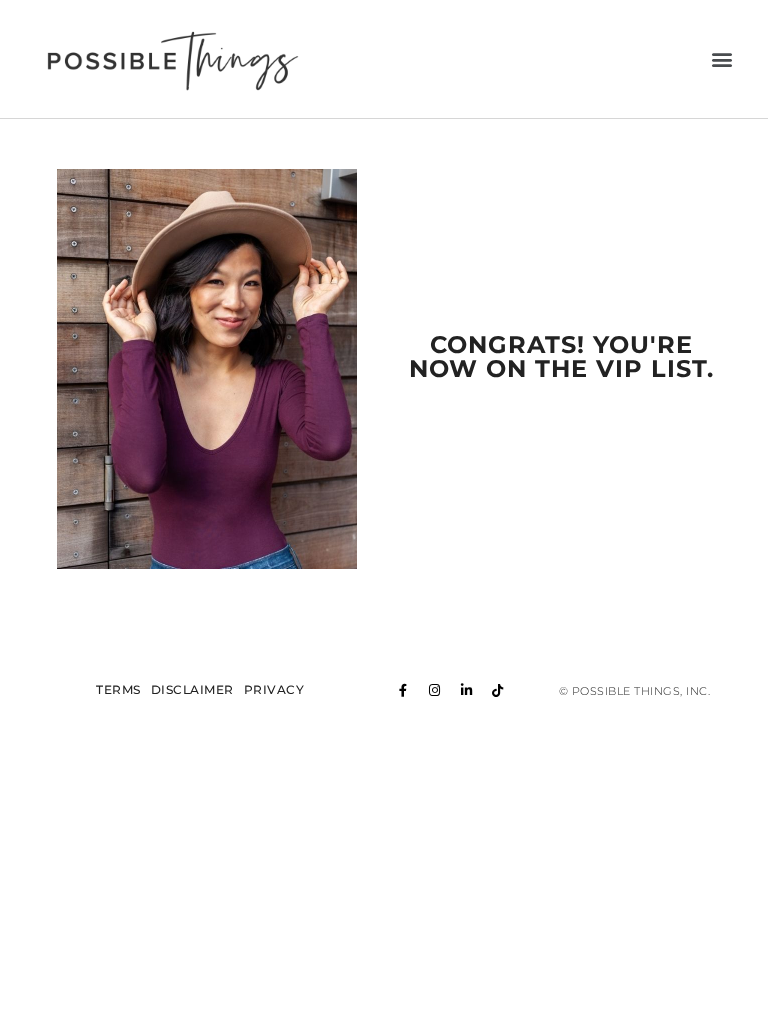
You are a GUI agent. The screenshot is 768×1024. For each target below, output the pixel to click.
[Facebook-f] (404, 690)
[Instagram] (435, 690)
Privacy (274, 690)
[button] (723, 59)
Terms (118, 690)
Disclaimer (192, 690)
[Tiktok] (498, 690)
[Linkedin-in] (467, 690)
